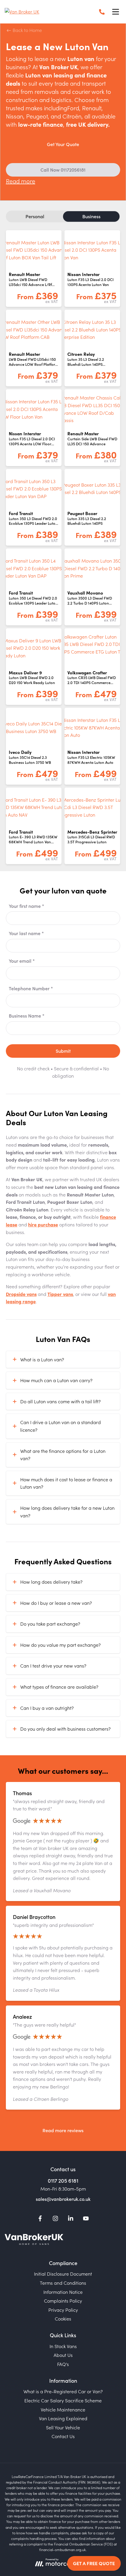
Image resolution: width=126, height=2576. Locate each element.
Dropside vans (21, 1294)
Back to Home (27, 30)
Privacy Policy (63, 2310)
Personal (35, 216)
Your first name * (27, 906)
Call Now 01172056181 (63, 170)
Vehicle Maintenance (63, 2409)
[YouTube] (86, 2219)
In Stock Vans (63, 2346)
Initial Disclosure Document (63, 2274)
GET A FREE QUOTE (94, 2563)
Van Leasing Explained (63, 2418)
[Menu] (115, 12)
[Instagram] (55, 2219)
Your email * (22, 961)
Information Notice (63, 2292)
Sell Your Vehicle (63, 2427)
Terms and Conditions (63, 2283)
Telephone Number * (31, 988)
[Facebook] (40, 2219)
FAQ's (63, 2364)
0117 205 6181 (63, 2180)
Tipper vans (60, 1294)
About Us (63, 2355)
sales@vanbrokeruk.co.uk (63, 2199)
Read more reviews (63, 2130)
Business (91, 216)
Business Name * (27, 1015)
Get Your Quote (63, 144)
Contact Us (63, 2436)
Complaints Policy (63, 2301)
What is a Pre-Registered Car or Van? (63, 2391)
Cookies (63, 2318)
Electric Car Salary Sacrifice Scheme (63, 2400)
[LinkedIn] (71, 2219)
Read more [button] (21, 181)
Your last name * (26, 933)
